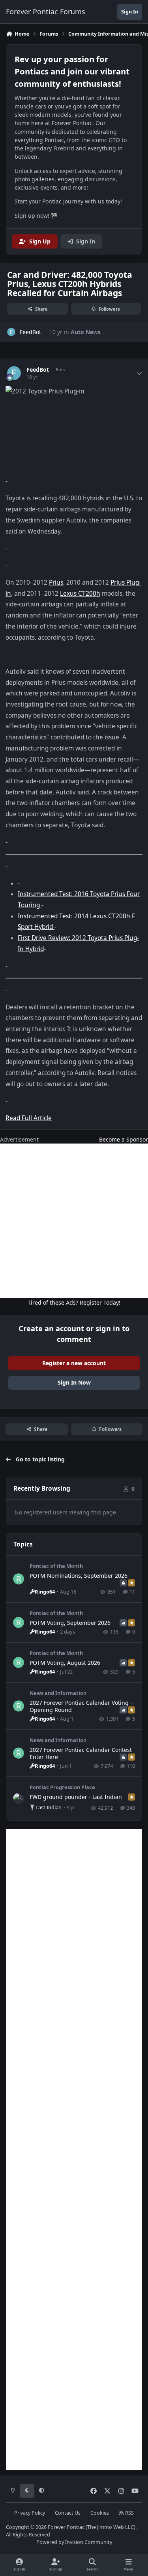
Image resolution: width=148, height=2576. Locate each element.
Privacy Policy (30, 2513)
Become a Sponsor (124, 1139)
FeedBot (38, 370)
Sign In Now (74, 1382)
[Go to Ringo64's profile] (19, 1579)
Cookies (100, 2513)
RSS (129, 2513)
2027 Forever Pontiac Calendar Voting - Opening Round (81, 1706)
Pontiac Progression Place (62, 1787)
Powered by (74, 2542)
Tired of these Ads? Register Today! (74, 1302)
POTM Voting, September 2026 (70, 1623)
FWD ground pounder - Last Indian (76, 1797)
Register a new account (74, 1363)
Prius (56, 582)
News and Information (58, 1693)
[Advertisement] (74, 1221)
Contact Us (68, 2513)
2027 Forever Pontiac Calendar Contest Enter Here (81, 1753)
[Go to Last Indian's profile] (19, 1799)
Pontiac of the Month (56, 1566)
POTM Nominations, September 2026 (79, 1576)
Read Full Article (29, 1118)
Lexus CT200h (80, 594)
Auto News (86, 332)
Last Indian (49, 1807)
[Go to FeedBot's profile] (11, 332)
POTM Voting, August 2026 (65, 1663)
